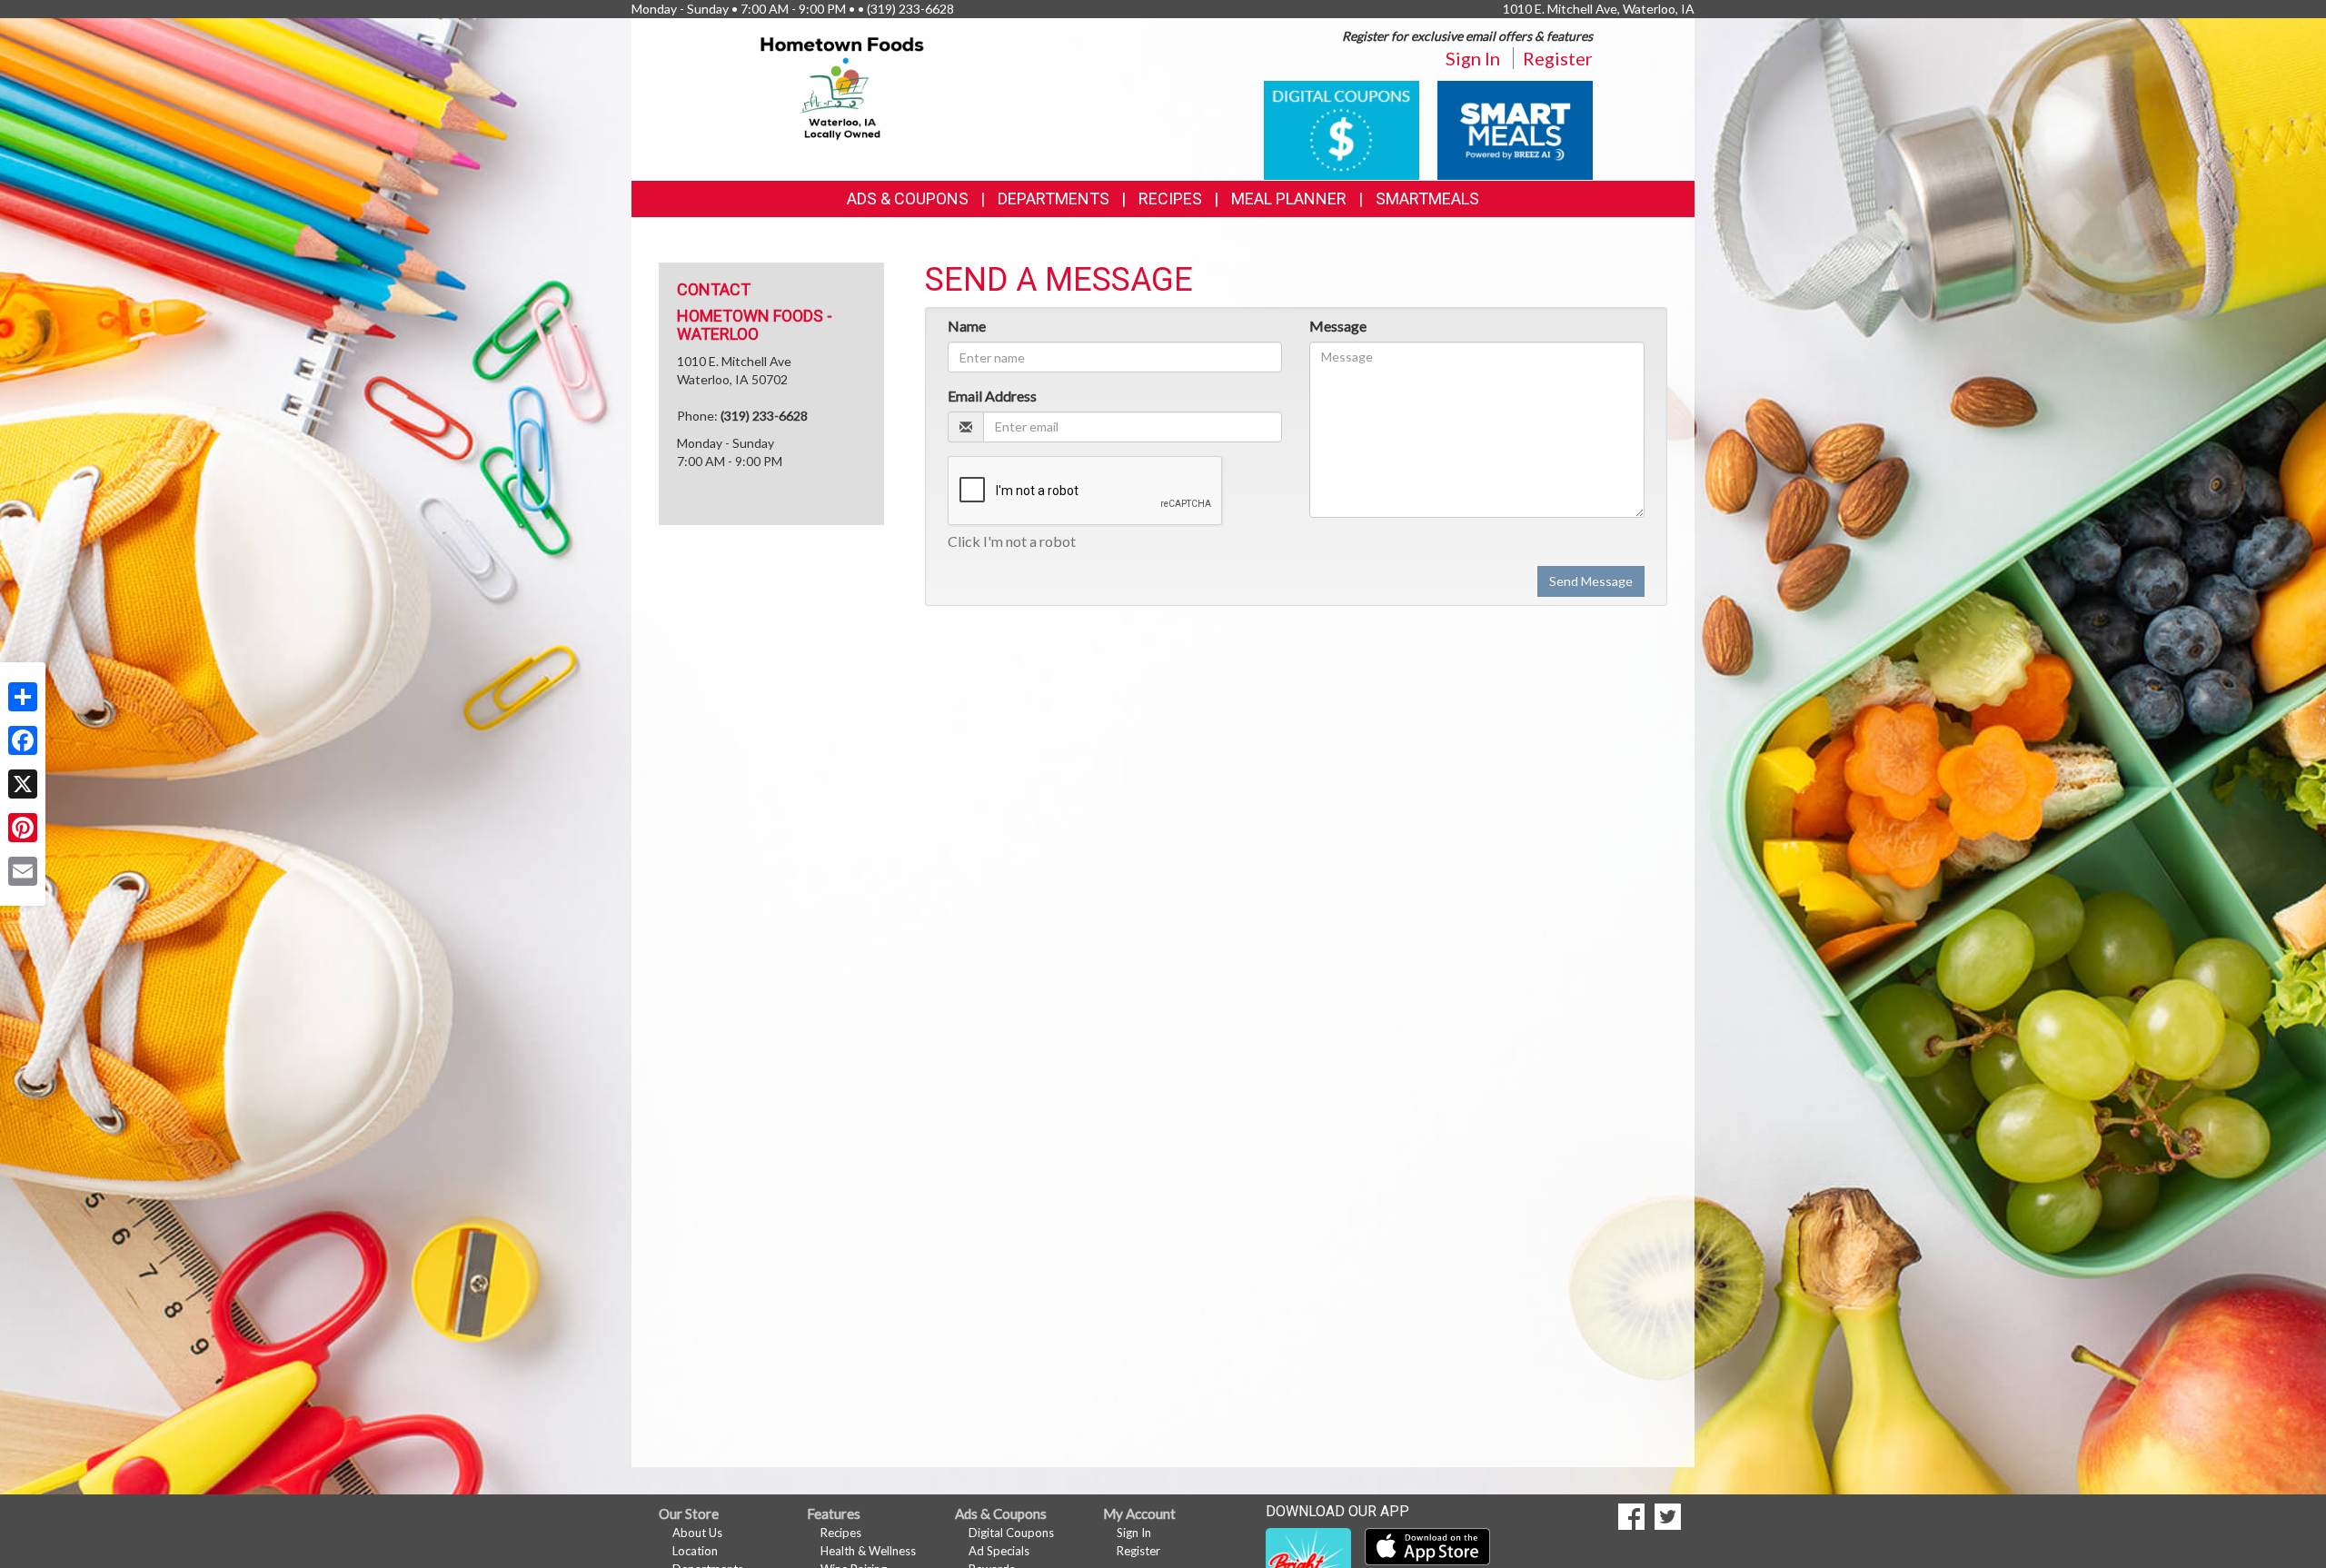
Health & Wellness (868, 1551)
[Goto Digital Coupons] (1342, 129)
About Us (697, 1533)
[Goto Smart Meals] (1515, 129)
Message (1338, 326)
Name (967, 326)
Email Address (992, 396)
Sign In (1473, 58)
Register (1558, 58)
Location (695, 1551)
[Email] (23, 871)
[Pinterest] (23, 828)
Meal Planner (1289, 198)
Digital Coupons (1011, 1533)
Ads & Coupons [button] (908, 198)
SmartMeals (1427, 198)
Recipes (1170, 198)
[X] (23, 784)
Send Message (1591, 581)
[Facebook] (23, 740)
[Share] (23, 697)
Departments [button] (1054, 198)
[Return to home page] (843, 87)
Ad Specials (999, 1551)
